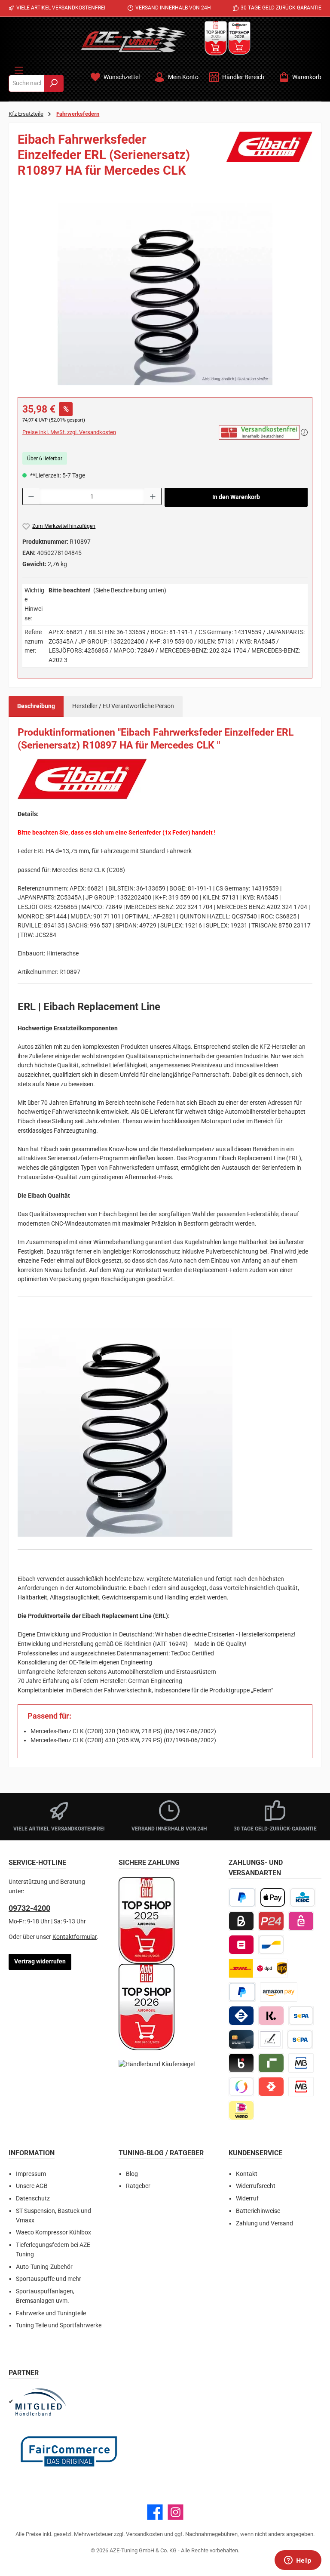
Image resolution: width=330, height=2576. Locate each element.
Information (32, 2153)
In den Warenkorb (236, 497)
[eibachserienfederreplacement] (165, 294)
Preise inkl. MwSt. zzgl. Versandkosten (69, 432)
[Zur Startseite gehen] (134, 40)
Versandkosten (144, 2534)
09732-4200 (29, 1908)
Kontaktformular (75, 1937)
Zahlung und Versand (264, 2223)
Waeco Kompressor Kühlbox (53, 2232)
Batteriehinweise (258, 2211)
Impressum (31, 2174)
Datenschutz (33, 2199)
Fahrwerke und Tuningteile (51, 2313)
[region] (165, 294)
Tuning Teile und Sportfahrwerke (59, 2325)
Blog (132, 2174)
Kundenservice (255, 2153)
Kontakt (247, 2174)
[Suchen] (54, 83)
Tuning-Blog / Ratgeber (161, 2153)
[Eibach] (269, 158)
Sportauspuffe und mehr (49, 2279)
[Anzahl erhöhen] (153, 496)
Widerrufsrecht (256, 2186)
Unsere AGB (32, 2186)
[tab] (36, 706)
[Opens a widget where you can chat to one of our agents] (298, 2561)
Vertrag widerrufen (40, 1961)
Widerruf (247, 2199)
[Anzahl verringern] (31, 496)
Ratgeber (138, 2186)
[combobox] (27, 83)
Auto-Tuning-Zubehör (44, 2267)
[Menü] (19, 68)
